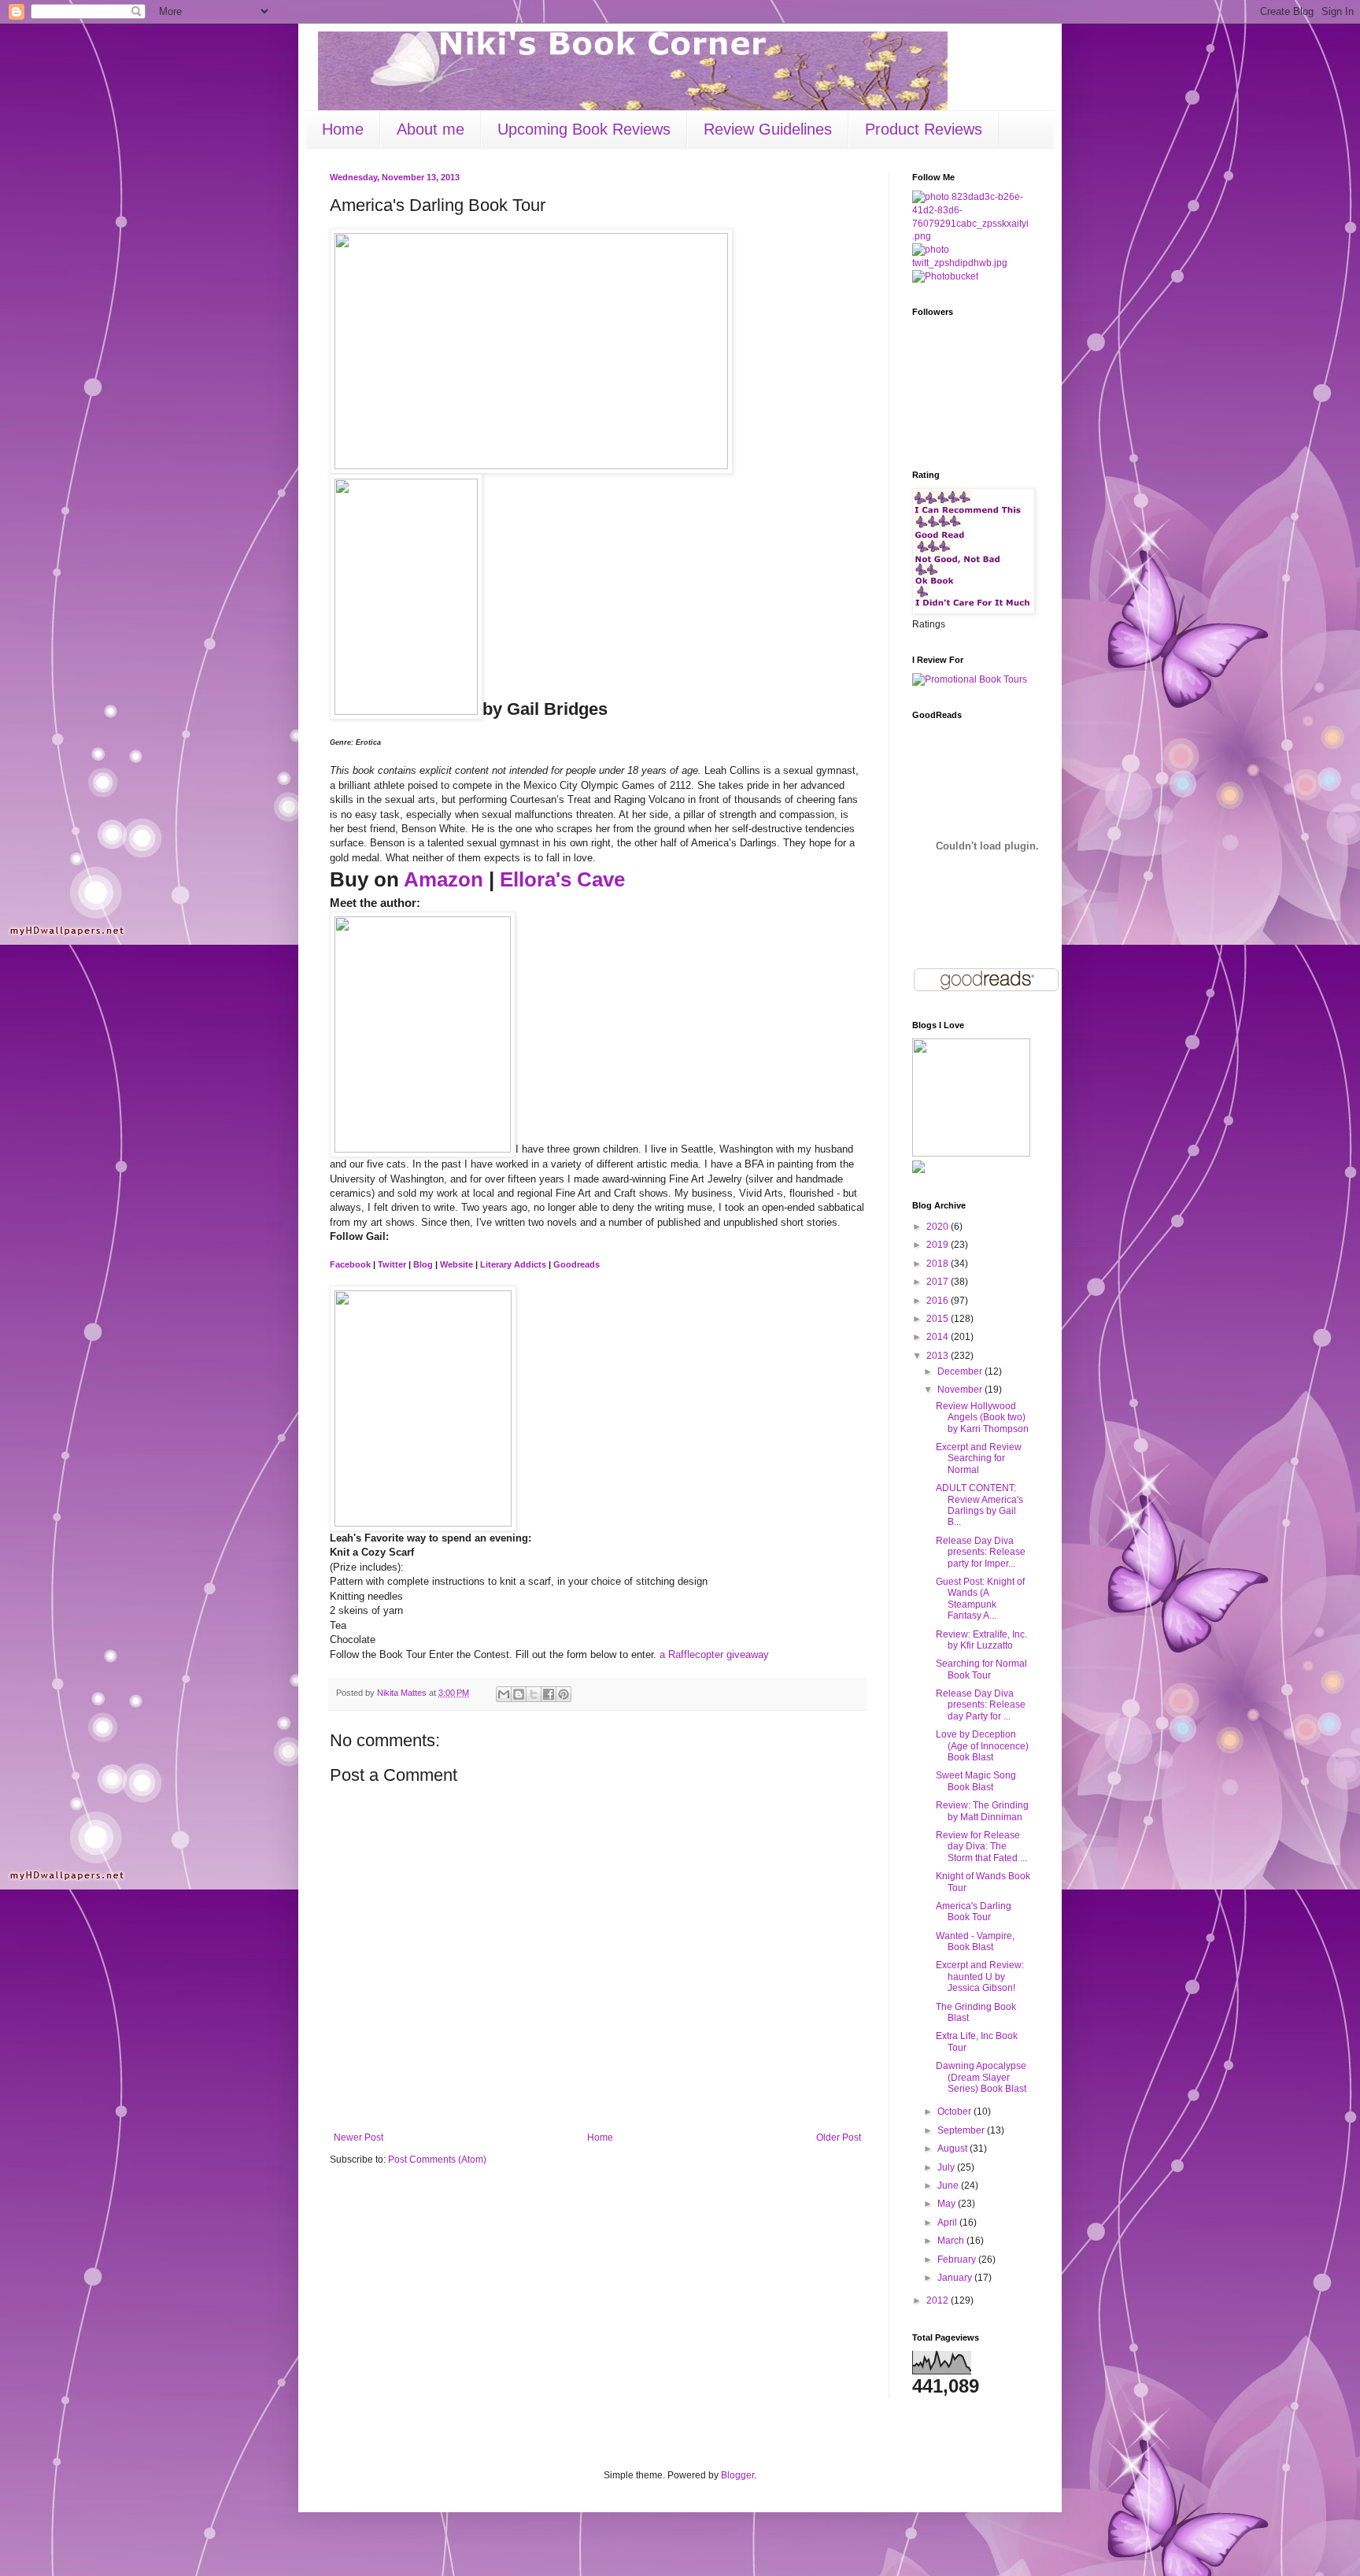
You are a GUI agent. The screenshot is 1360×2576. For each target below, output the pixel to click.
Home (343, 129)
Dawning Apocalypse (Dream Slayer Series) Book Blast (981, 2077)
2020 (939, 1227)
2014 (939, 1337)
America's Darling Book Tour (974, 1912)
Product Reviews (924, 129)
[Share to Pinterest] (564, 1694)
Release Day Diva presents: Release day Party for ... (981, 1705)
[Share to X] (534, 1694)
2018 (939, 1264)
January (956, 2278)
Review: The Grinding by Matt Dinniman (982, 1811)
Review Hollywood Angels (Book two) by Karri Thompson (982, 1418)
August (953, 2149)
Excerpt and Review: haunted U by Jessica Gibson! (980, 1976)
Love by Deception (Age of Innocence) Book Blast (982, 1746)
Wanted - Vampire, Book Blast (975, 1941)
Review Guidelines (768, 129)
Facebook (350, 1264)
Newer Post (358, 2137)
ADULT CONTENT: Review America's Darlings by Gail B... (979, 1505)
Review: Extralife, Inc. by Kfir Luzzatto (981, 1640)
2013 (939, 1356)
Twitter (392, 1264)
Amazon (443, 879)
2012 (939, 2300)
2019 (939, 1245)
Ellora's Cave (562, 879)
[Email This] (504, 1694)
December (961, 1371)
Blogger (737, 2475)
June (949, 2186)
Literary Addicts (513, 1264)
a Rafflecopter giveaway (714, 1654)
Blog (423, 1264)
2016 (939, 1301)
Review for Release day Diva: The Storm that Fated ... (981, 1847)
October (955, 2112)
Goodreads (577, 1264)
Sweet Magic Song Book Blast (976, 1781)
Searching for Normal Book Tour (981, 1669)
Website (456, 1264)
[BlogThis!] (519, 1694)
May (948, 2204)
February (958, 2260)
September (962, 2130)
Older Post (839, 2137)
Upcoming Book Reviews (584, 129)
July (947, 2167)
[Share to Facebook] (549, 1694)
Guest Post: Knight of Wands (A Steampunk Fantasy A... (980, 1599)
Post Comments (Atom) (437, 2160)
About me (431, 129)
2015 (939, 1319)
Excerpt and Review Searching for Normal (979, 1458)
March (952, 2241)
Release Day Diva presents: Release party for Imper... (981, 1552)
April (948, 2223)
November (961, 1390)
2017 (939, 1282)
